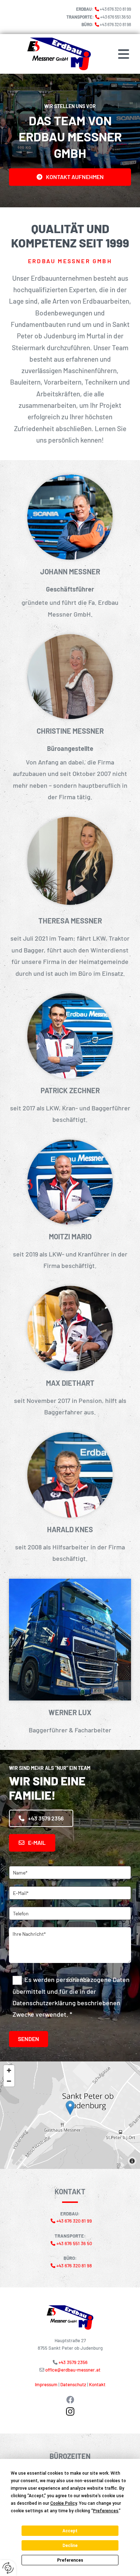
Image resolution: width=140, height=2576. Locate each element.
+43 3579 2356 (73, 2362)
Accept (70, 2531)
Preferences (70, 2560)
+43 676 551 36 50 (116, 17)
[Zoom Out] (9, 2081)
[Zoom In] (9, 2070)
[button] (121, 54)
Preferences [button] (106, 2511)
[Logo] (45, 54)
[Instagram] (70, 2411)
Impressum (46, 2384)
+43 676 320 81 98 (115, 24)
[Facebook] (70, 2400)
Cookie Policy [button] (64, 2503)
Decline (70, 2546)
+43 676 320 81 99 (115, 9)
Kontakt (97, 2384)
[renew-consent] (8, 2568)
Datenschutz (73, 2384)
